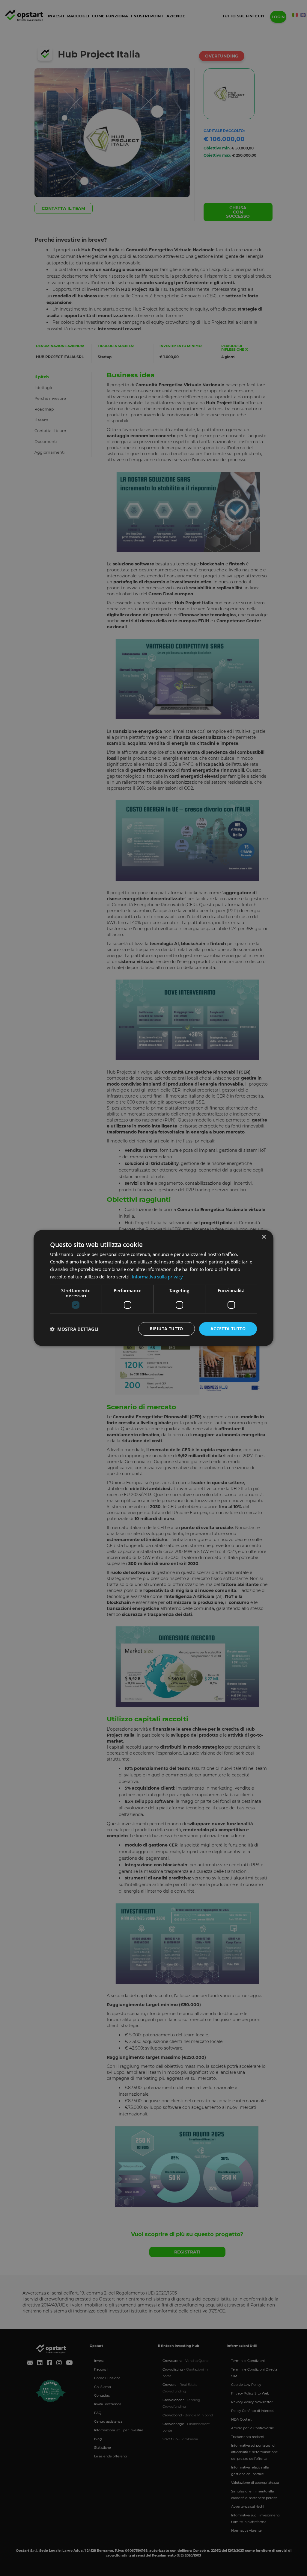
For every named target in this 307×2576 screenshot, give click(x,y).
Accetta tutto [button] (228, 1329)
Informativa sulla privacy (157, 1277)
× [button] (264, 1237)
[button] (74, 1329)
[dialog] (153, 1288)
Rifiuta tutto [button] (167, 1329)
